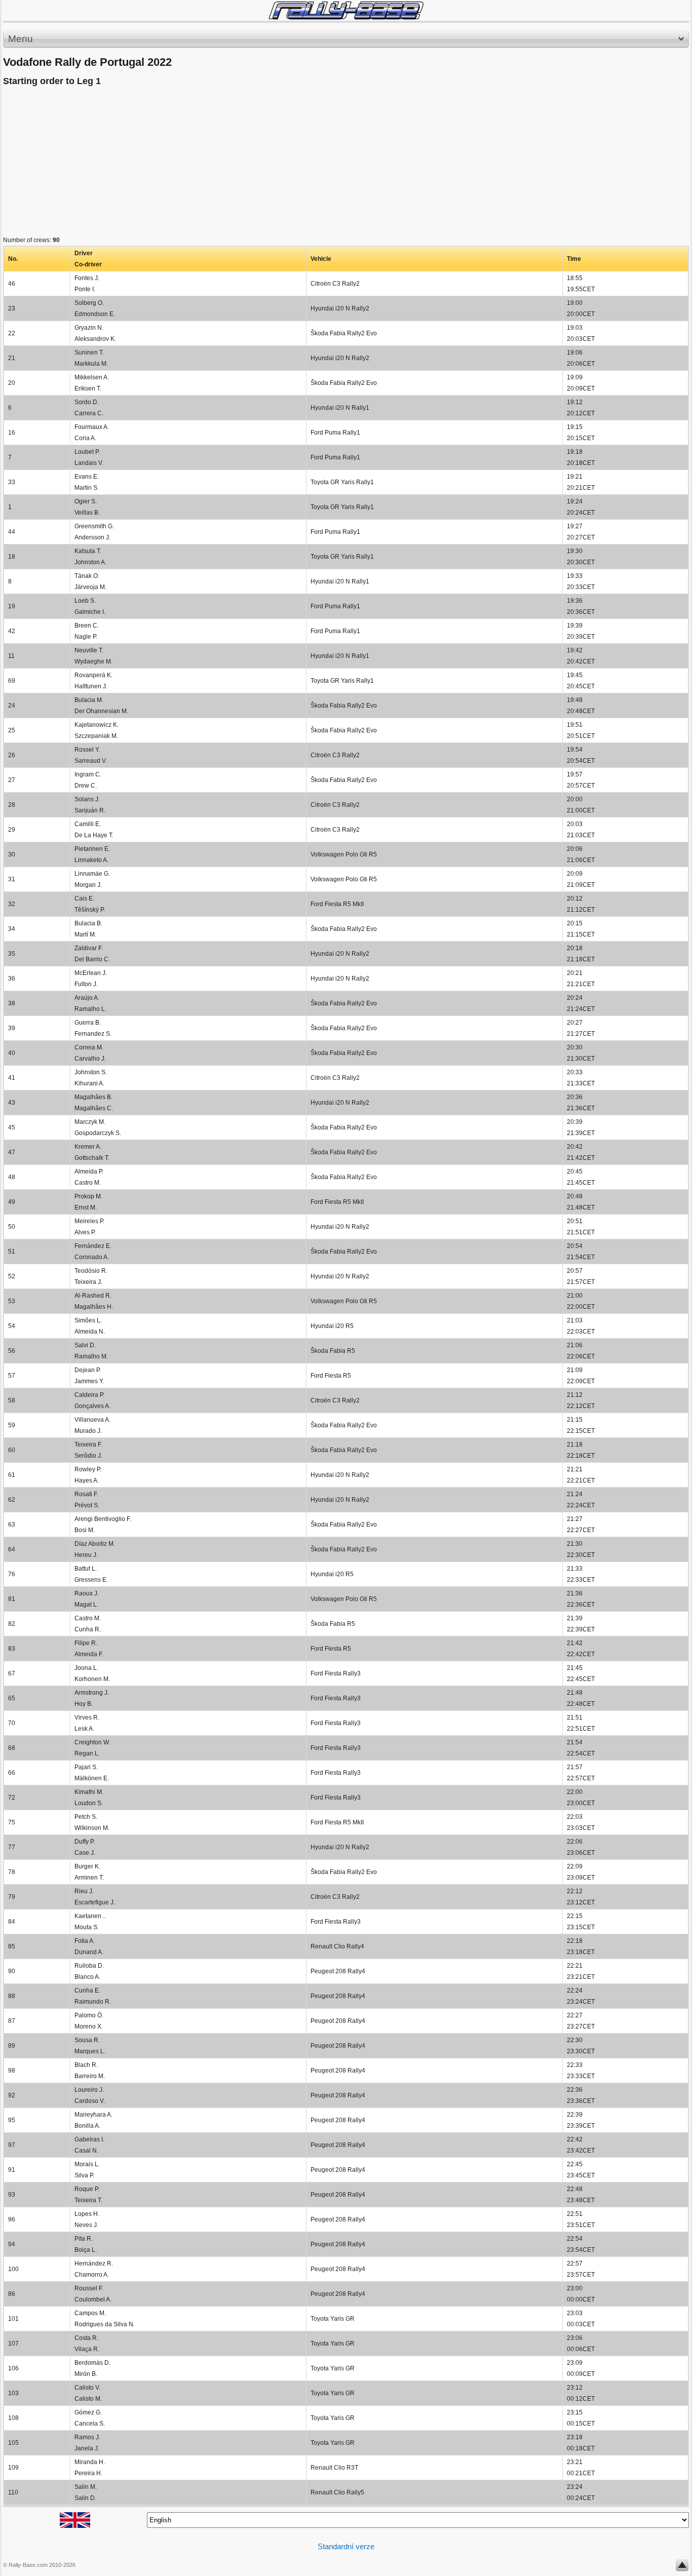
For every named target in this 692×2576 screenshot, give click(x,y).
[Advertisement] (307, 164)
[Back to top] (682, 2567)
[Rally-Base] (346, 10)
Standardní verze (346, 2546)
